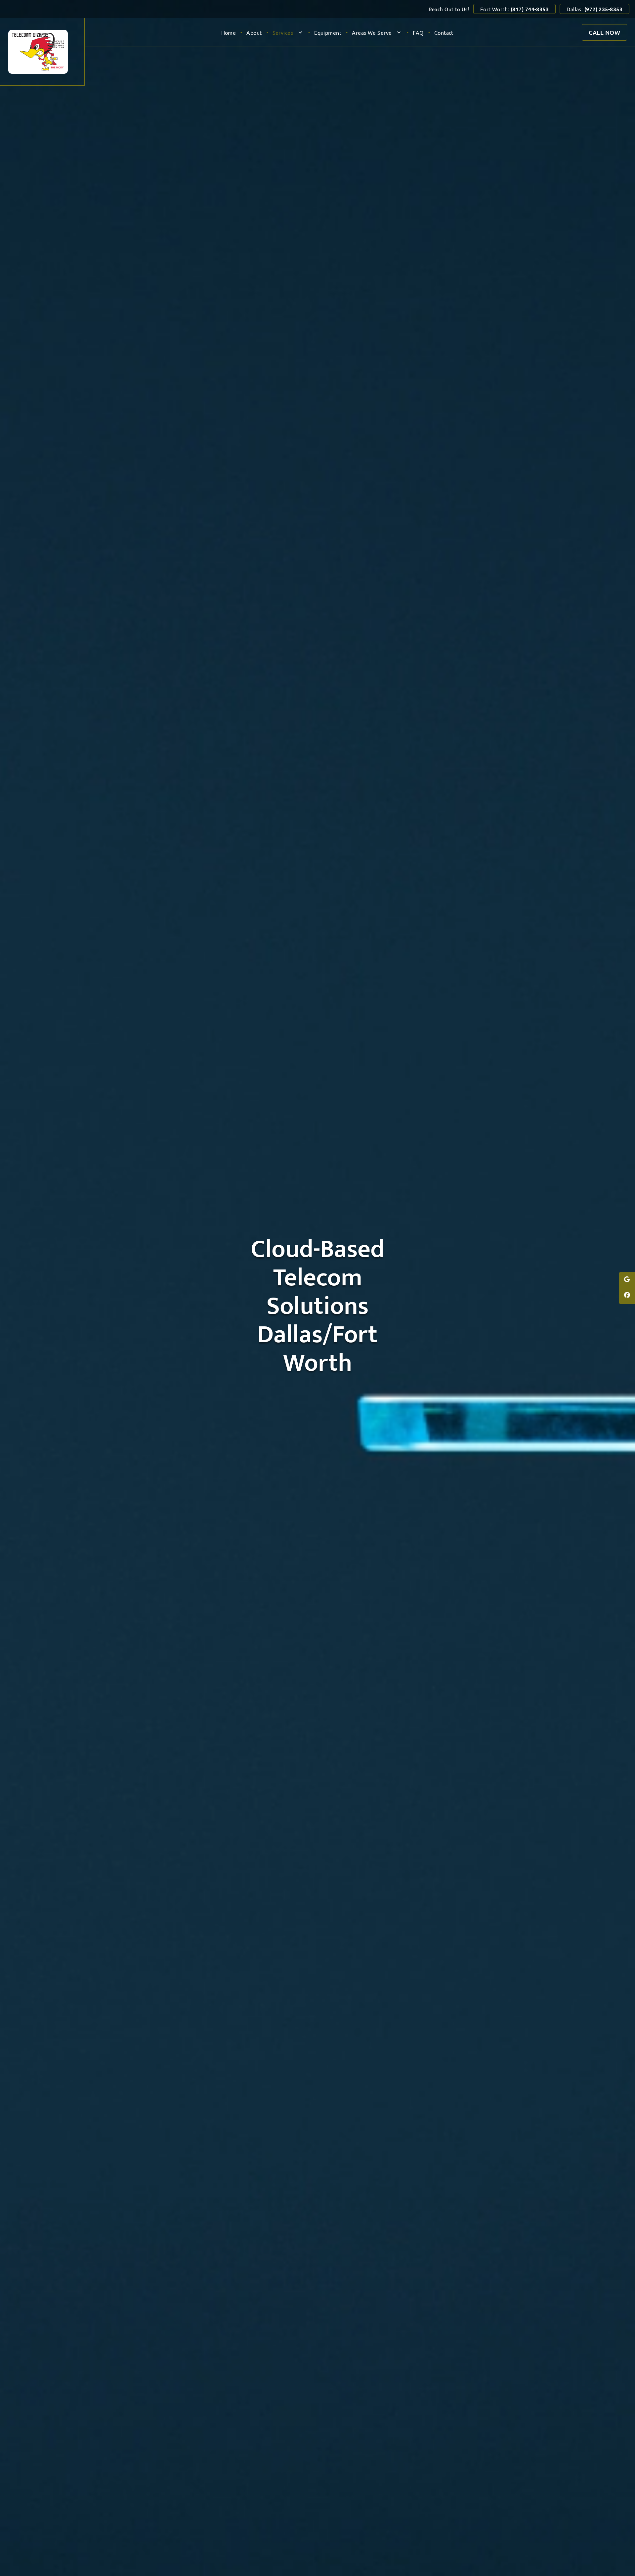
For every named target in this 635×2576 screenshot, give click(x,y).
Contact (444, 32)
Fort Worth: (515, 9)
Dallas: (594, 9)
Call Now (604, 32)
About (254, 32)
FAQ (418, 32)
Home (229, 32)
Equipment (328, 32)
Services (283, 32)
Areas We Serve (372, 32)
